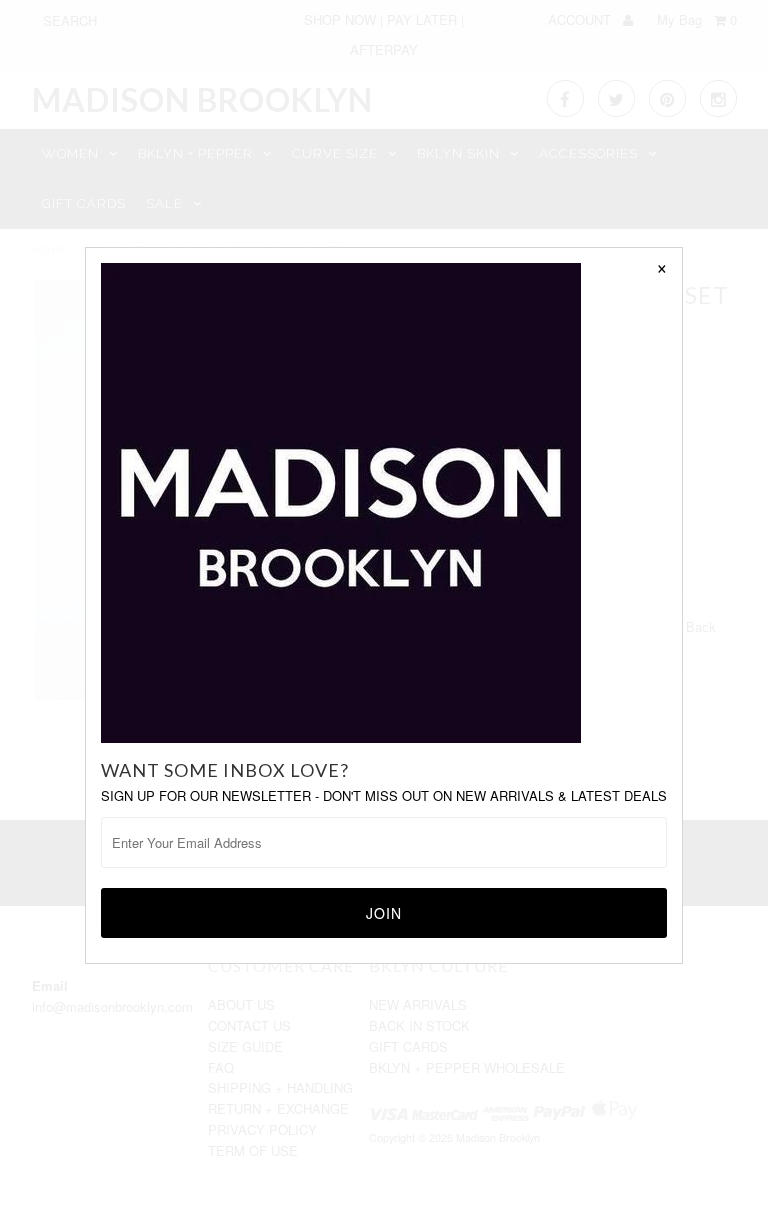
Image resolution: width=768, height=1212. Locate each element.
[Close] (662, 268)
